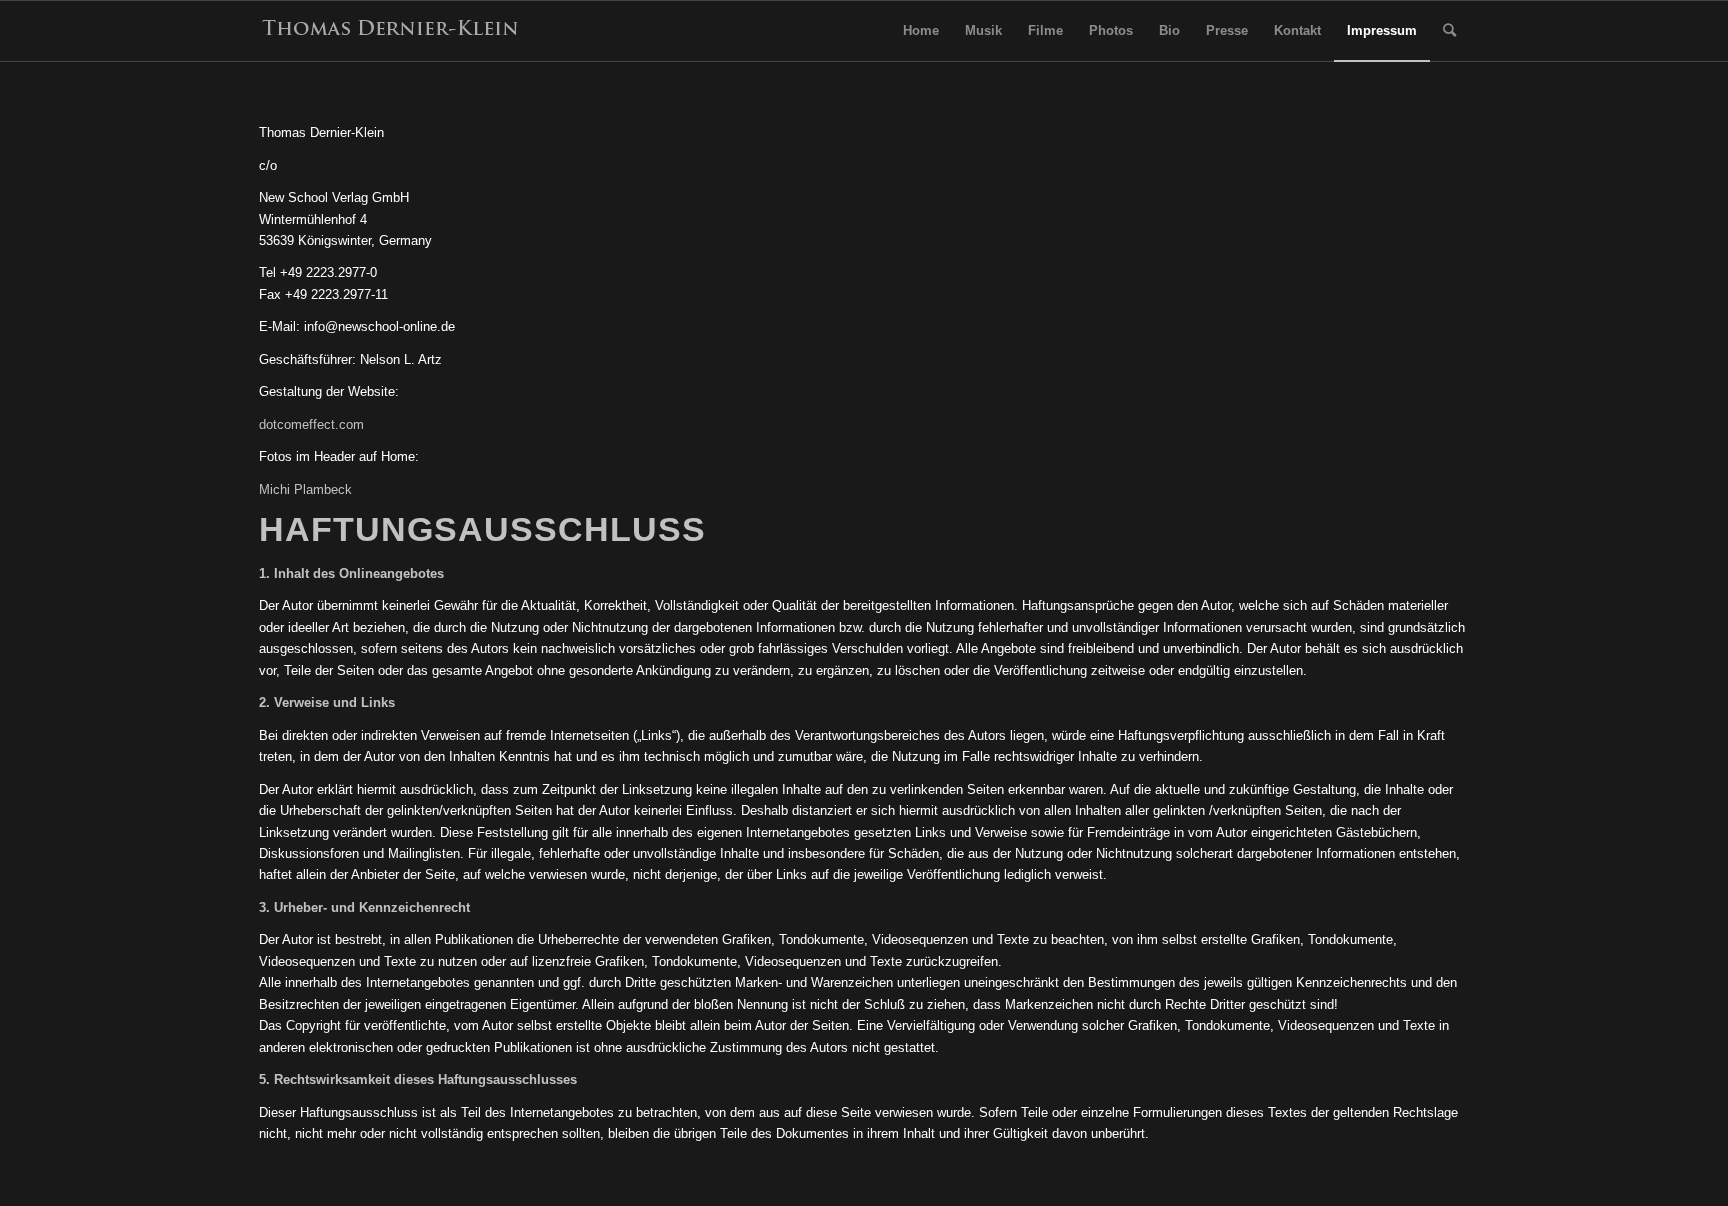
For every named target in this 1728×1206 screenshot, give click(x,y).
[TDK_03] (391, 31)
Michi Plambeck (305, 489)
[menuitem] (921, 31)
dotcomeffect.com (311, 424)
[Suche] (1449, 31)
